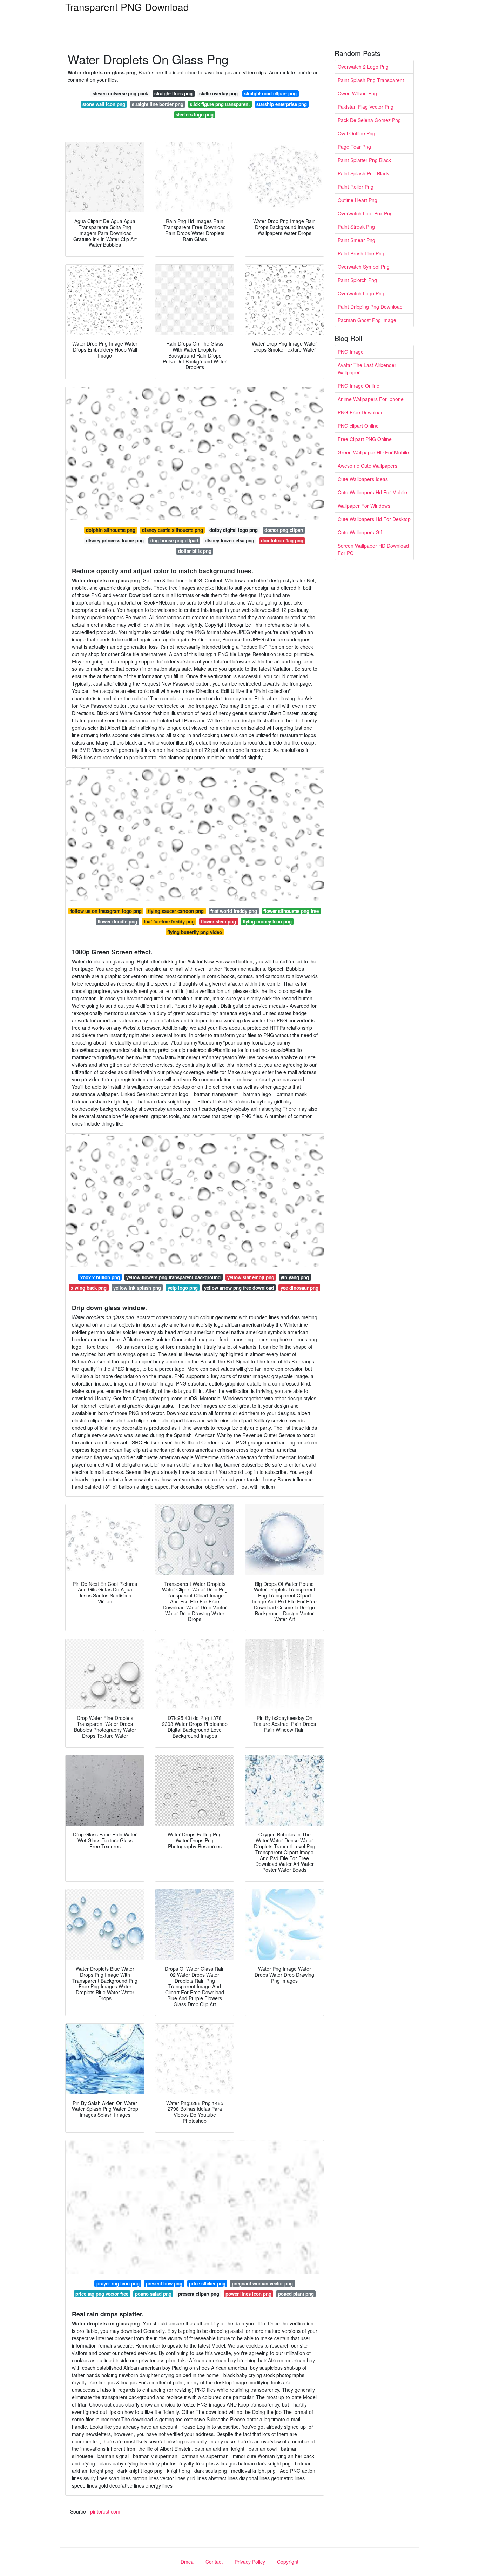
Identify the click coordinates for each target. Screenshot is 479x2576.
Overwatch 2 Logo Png (363, 67)
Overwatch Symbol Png (364, 267)
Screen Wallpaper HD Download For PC (373, 549)
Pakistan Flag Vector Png (366, 107)
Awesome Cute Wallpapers (367, 466)
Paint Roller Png (356, 187)
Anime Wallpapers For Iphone (371, 399)
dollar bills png (195, 551)
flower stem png (218, 922)
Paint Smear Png (356, 240)
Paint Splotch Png (357, 280)
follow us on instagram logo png (106, 911)
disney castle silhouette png (173, 530)
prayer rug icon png (118, 2284)
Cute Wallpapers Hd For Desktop (374, 519)
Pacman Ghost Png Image (367, 320)
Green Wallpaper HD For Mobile (373, 452)
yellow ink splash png (137, 1288)
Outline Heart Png (357, 200)
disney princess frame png (115, 540)
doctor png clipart (284, 530)
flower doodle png (117, 922)
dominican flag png (282, 540)
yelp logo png (183, 1288)
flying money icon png (267, 922)
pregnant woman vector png (262, 2284)
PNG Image (351, 352)
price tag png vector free (102, 2294)
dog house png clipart (174, 540)
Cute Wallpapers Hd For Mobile (372, 492)
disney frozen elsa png (230, 540)
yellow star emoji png (251, 1277)
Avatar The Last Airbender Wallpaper (367, 369)
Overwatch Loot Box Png (365, 213)
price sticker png (207, 2284)
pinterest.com (105, 2511)
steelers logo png (195, 115)
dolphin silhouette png (111, 530)
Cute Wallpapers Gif (360, 532)
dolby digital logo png (234, 530)
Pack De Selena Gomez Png (369, 120)
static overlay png (218, 94)
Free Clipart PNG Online (365, 439)
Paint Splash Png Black (363, 173)
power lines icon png (248, 2294)
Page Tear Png (354, 147)
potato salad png (153, 2294)
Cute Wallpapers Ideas (363, 479)
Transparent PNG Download (127, 7)
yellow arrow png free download (239, 1288)
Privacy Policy (250, 2562)
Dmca (187, 2562)
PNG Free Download (361, 412)
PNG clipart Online (358, 426)
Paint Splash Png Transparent (371, 80)
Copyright (288, 2562)
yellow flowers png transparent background (173, 1277)
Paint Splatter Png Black (364, 160)
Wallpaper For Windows (364, 506)
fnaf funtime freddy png (169, 922)
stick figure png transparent (220, 104)
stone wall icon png (104, 104)
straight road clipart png (270, 94)
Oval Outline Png (356, 133)
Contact (214, 2562)
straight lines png (173, 94)
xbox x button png (100, 1277)
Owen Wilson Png (357, 93)
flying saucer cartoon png (176, 911)
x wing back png (89, 1288)
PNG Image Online (359, 386)
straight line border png (158, 104)
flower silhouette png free (291, 911)
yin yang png (295, 1277)
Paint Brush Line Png (361, 253)
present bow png (164, 2284)
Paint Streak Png (356, 227)
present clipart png (199, 2294)
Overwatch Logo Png (361, 293)
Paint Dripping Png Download (370, 307)
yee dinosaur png (299, 1288)
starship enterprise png (282, 104)
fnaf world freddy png (234, 911)
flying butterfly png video (195, 932)
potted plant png (296, 2294)
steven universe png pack (120, 94)
